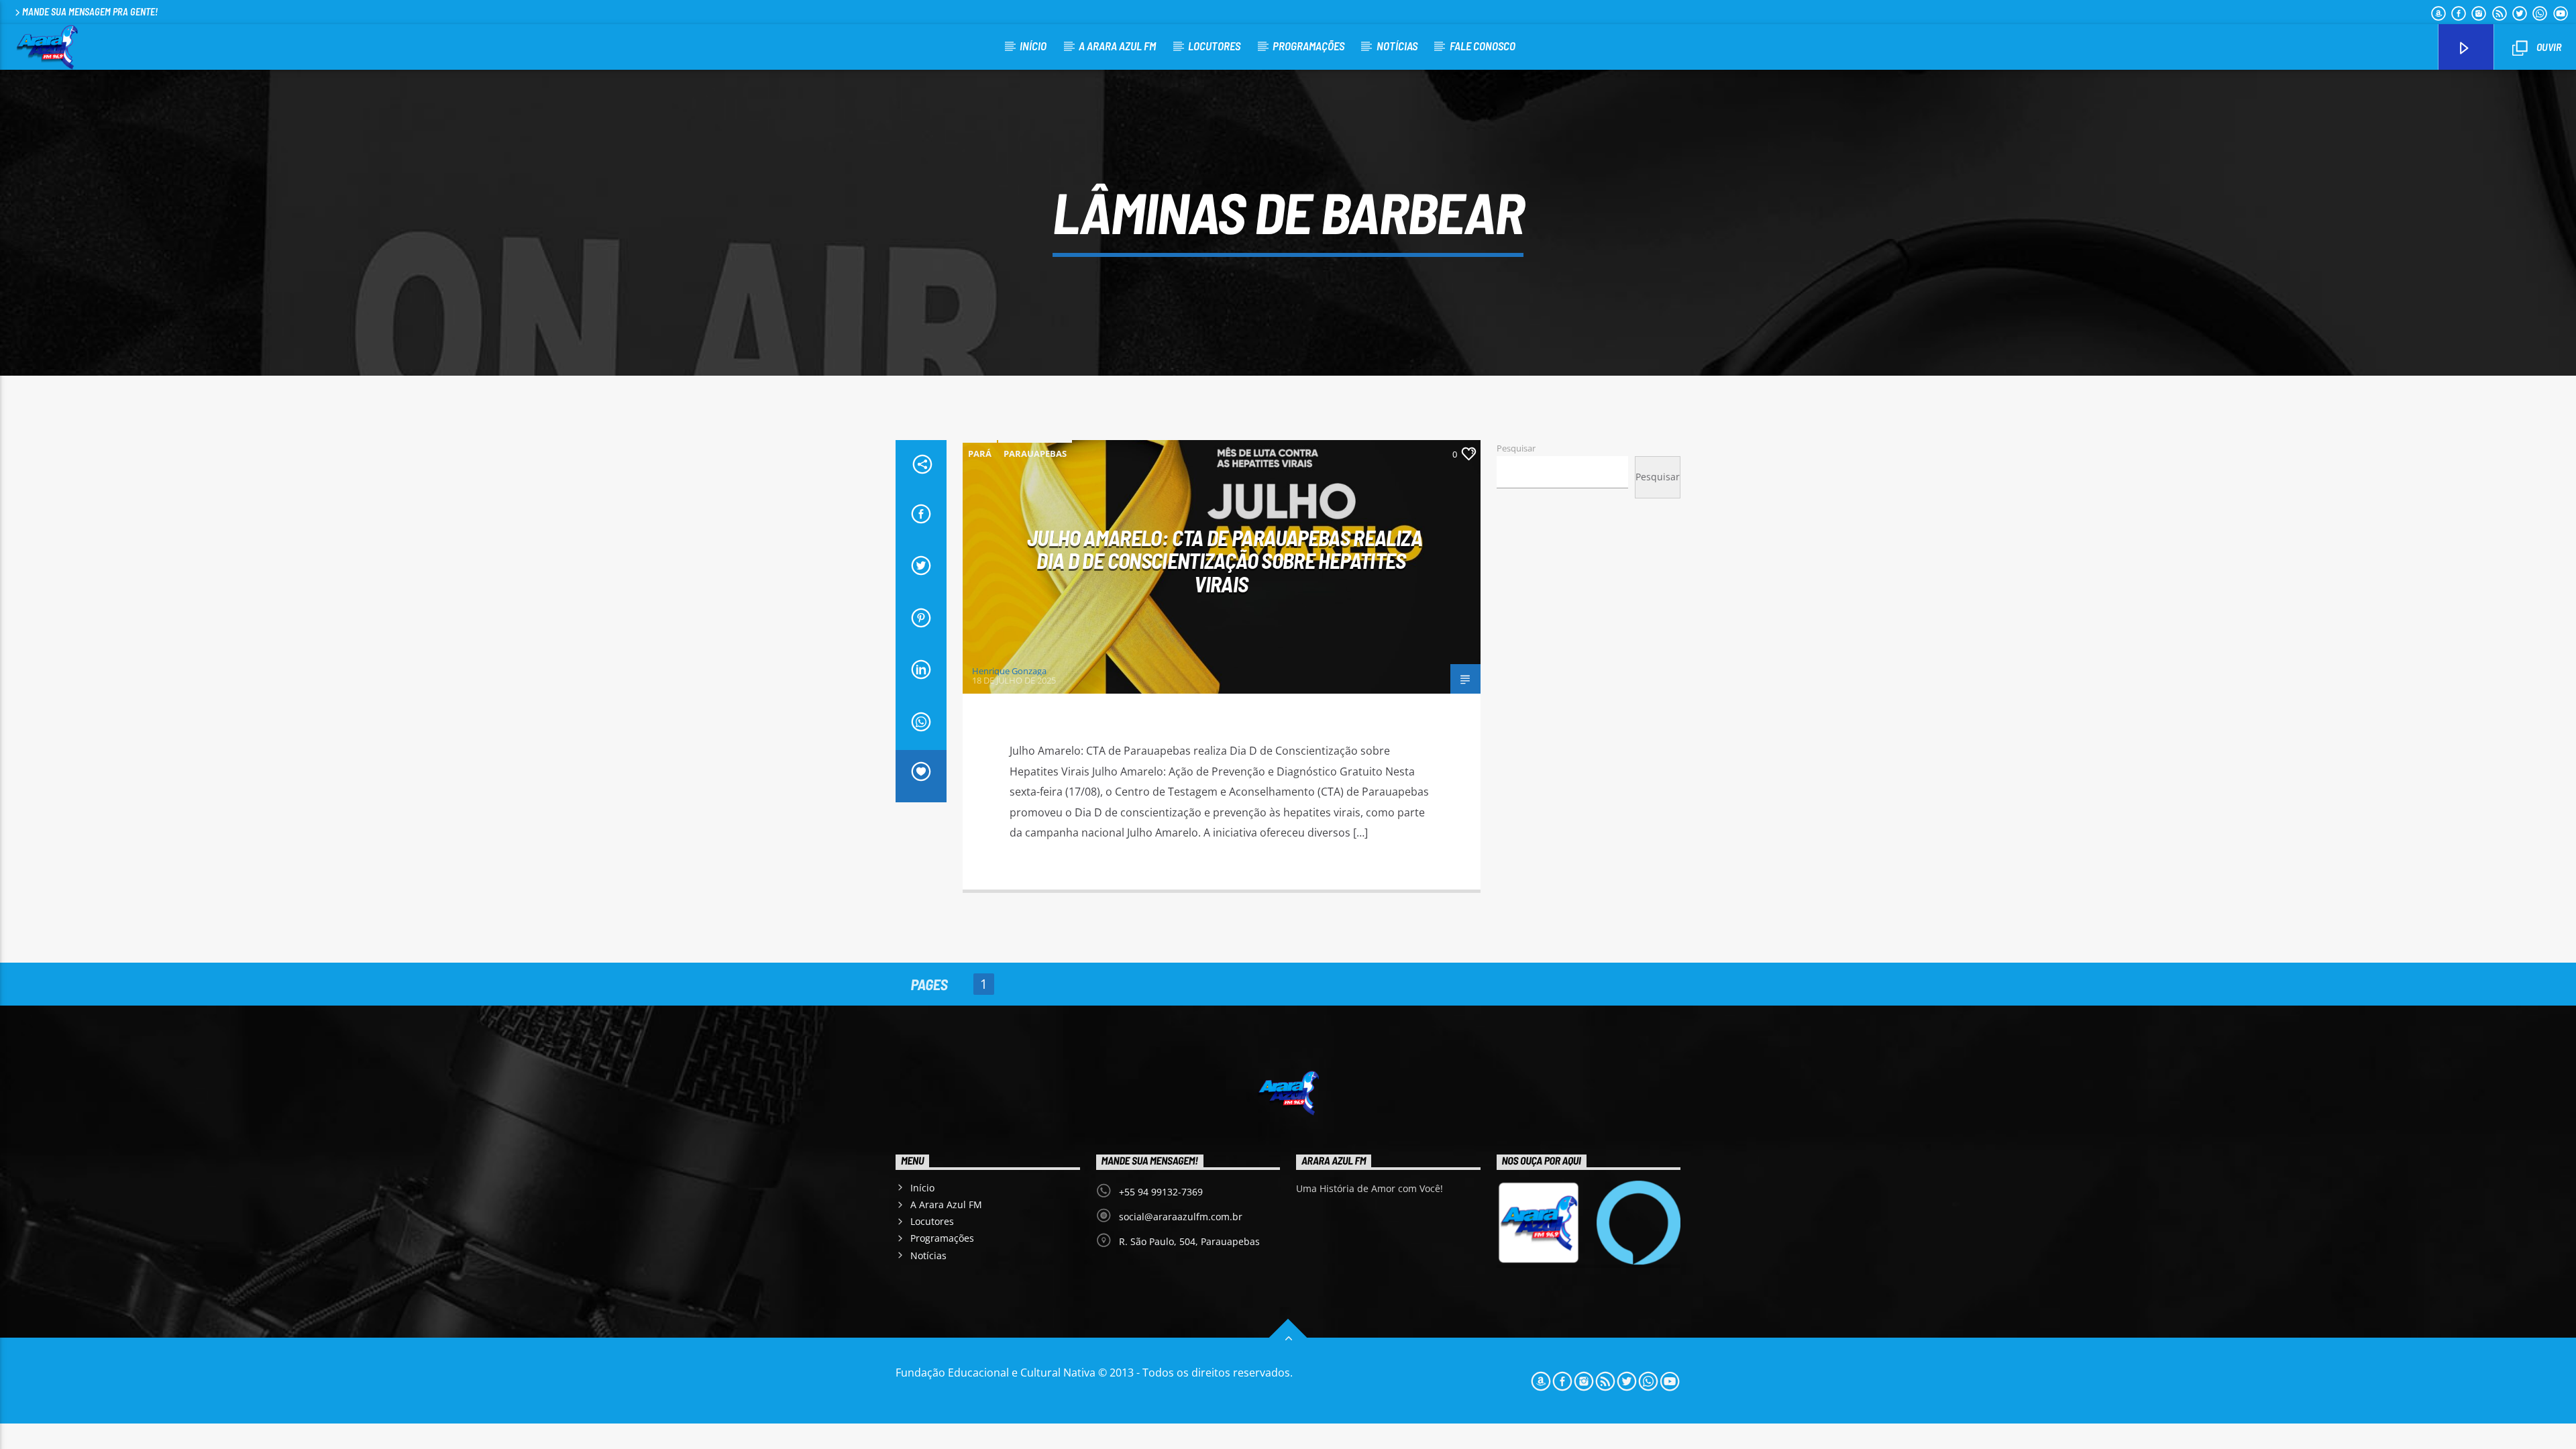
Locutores (1214, 46)
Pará (980, 453)
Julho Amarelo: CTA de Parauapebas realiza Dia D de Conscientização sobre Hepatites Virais (1225, 560)
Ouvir (2548, 47)
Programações (1308, 46)
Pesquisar (1516, 448)
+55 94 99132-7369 (1161, 1192)
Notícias (1397, 46)
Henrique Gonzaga (1009, 671)
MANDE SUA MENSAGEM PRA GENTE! (90, 12)
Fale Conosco (1483, 46)
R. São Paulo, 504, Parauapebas (1189, 1241)
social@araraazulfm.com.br (1181, 1217)
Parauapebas (1035, 453)
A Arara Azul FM (1117, 46)
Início (1033, 46)
